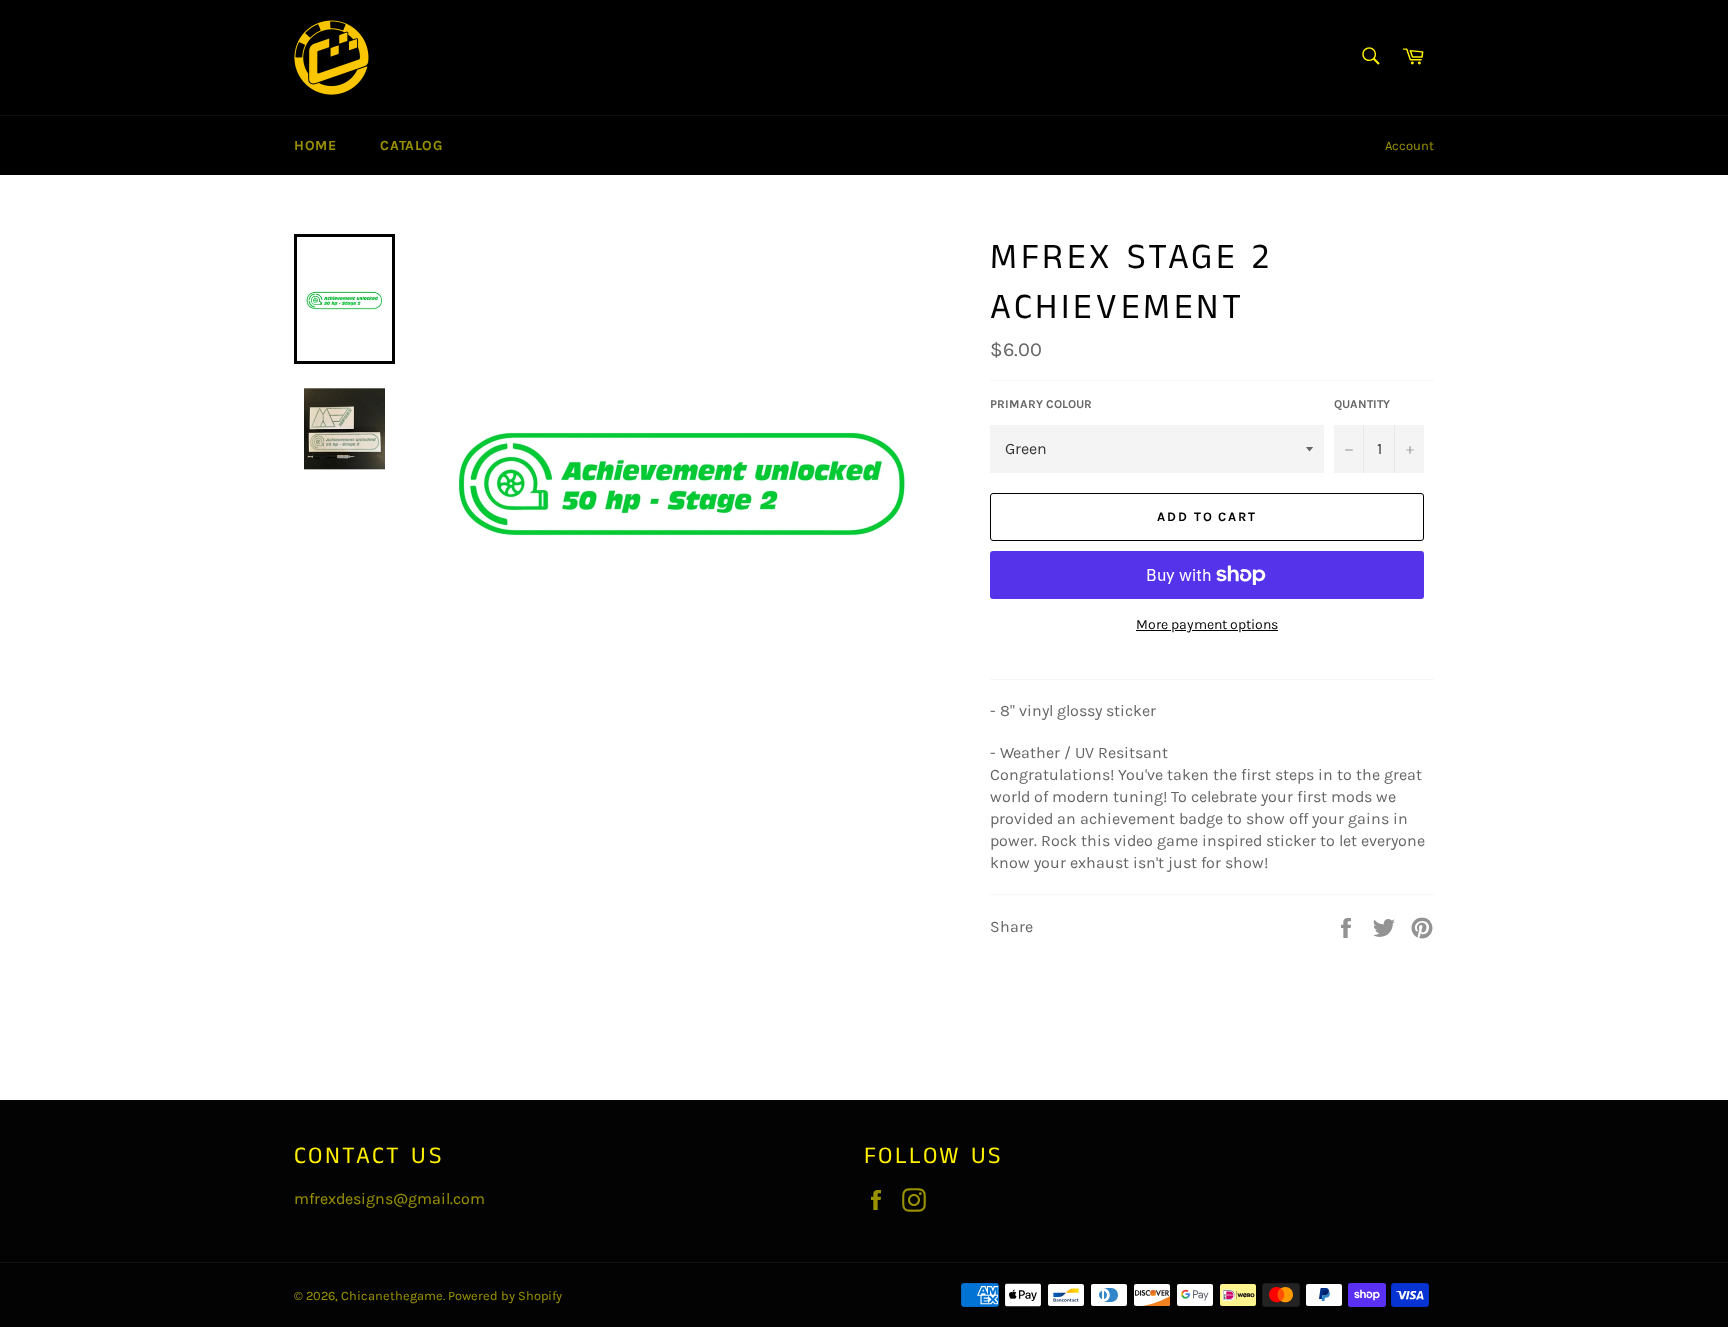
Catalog (411, 145)
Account (1409, 145)
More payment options (1207, 624)
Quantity (1362, 404)
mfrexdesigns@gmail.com (389, 1198)
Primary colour (1041, 404)
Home (315, 145)
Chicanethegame (392, 1295)
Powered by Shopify (505, 1295)
